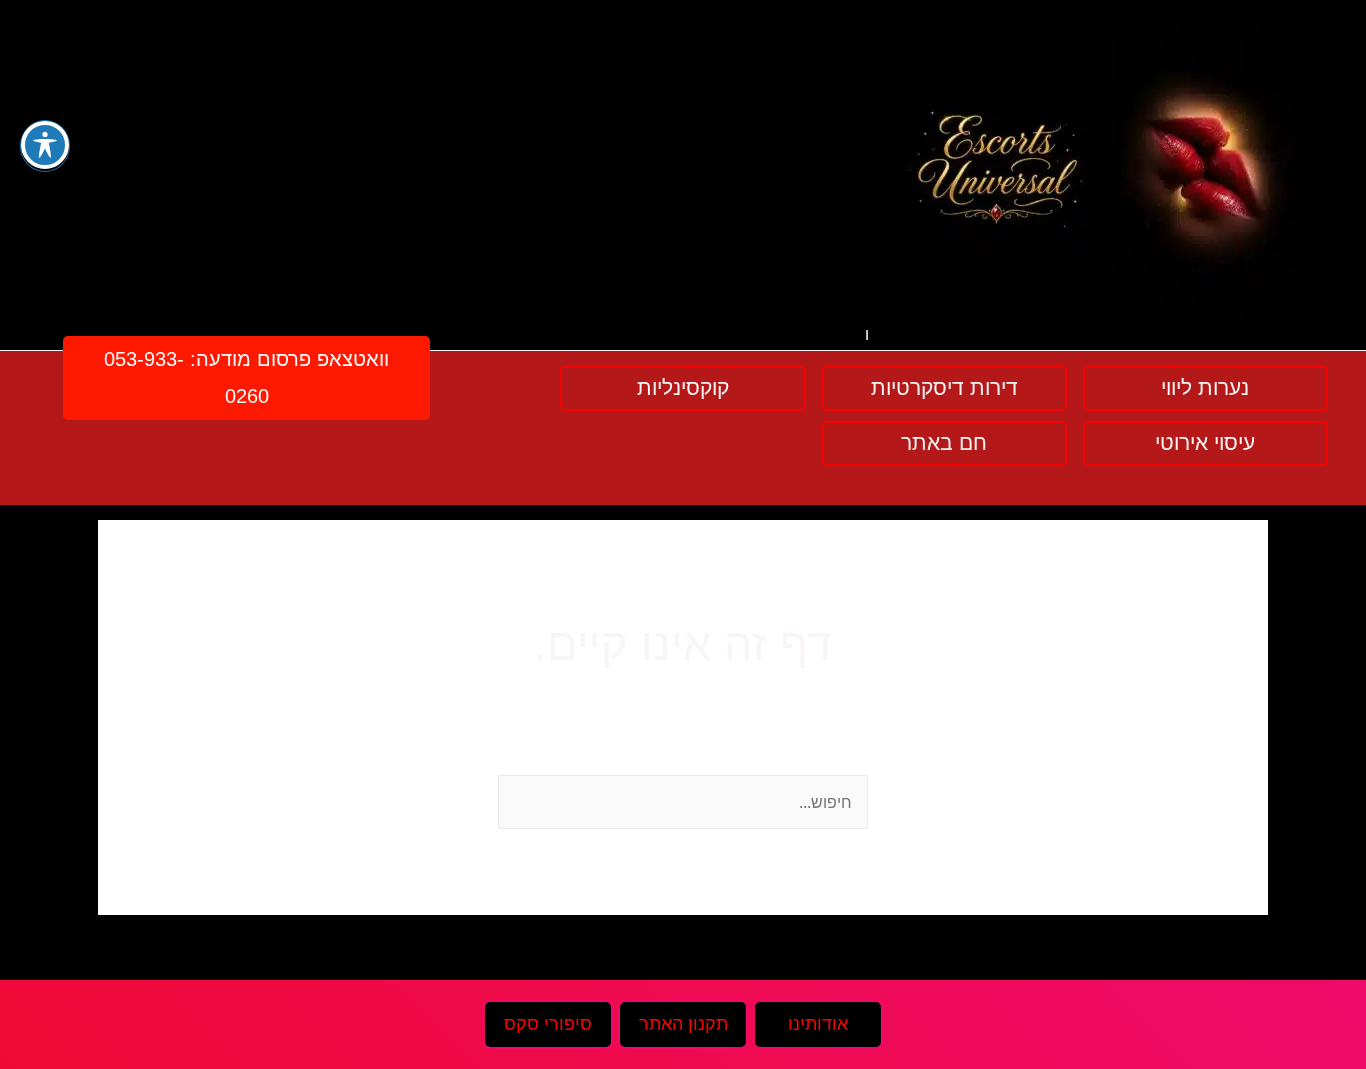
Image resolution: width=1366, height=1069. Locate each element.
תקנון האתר (683, 1024)
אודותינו (818, 1024)
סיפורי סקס (548, 1024)
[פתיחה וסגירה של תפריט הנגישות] (45, 145)
